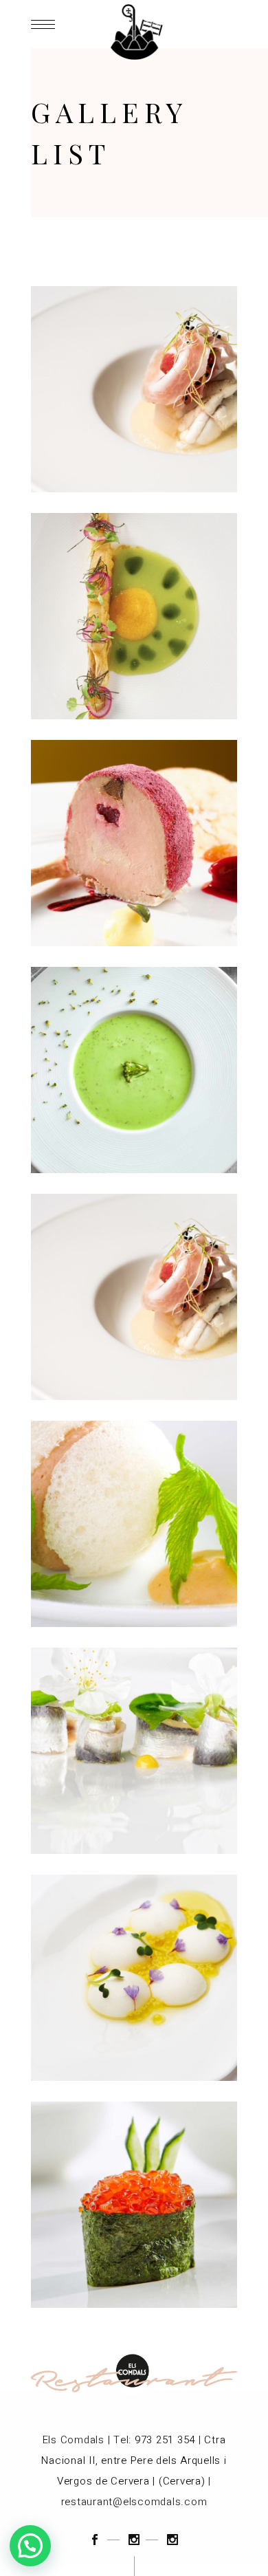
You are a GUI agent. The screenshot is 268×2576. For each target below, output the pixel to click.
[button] (30, 2546)
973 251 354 (165, 2440)
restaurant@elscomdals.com (134, 2502)
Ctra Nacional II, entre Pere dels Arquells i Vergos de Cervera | (134, 2460)
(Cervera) (182, 2481)
